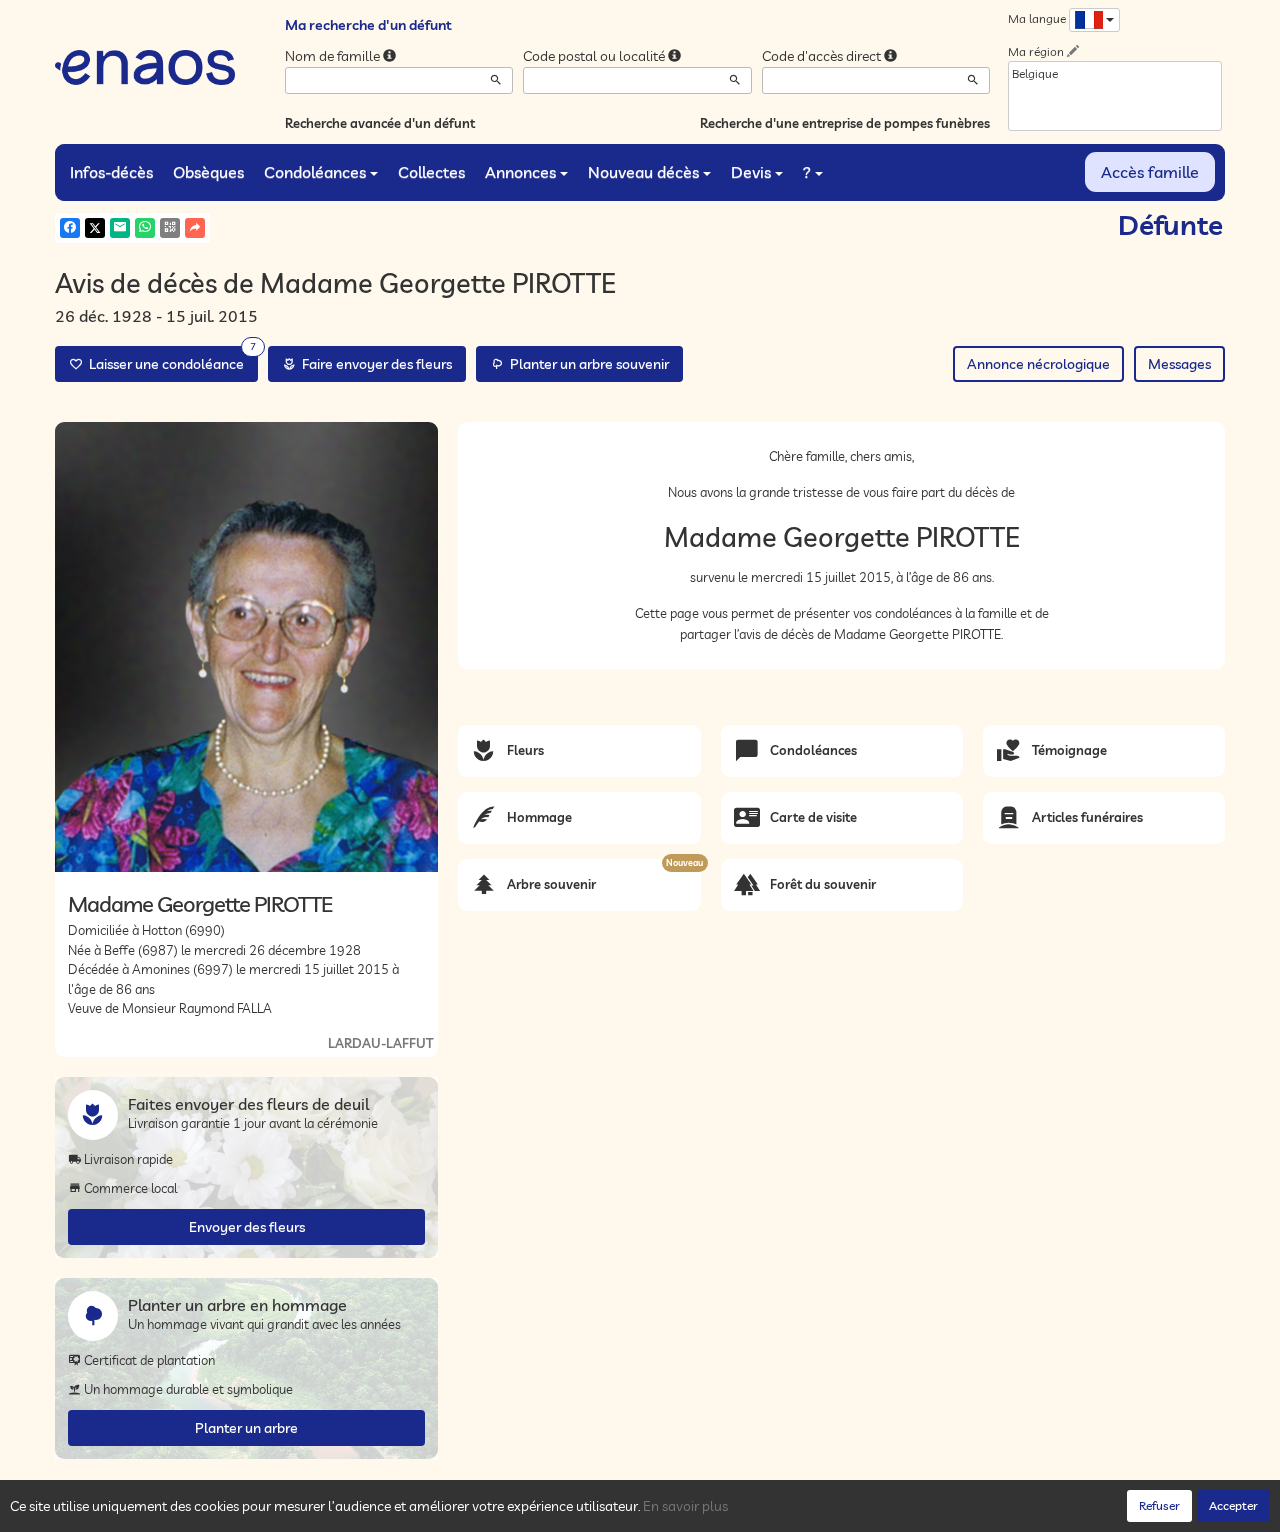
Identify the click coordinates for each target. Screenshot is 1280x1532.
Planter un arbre (246, 1428)
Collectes (431, 172)
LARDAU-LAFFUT (380, 1043)
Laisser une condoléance (169, 359)
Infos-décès (111, 172)
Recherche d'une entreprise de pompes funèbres (845, 123)
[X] (95, 228)
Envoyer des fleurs (247, 1227)
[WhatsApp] (145, 228)
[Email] (120, 228)
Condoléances (315, 172)
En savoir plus (685, 1506)
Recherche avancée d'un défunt (380, 123)
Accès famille (1150, 172)
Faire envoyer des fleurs (374, 364)
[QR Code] (170, 228)
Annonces (520, 172)
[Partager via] (195, 228)
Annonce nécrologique (1038, 364)
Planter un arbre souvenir (586, 364)
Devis (751, 172)
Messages (1179, 364)
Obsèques (208, 172)
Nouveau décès (643, 172)
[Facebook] (70, 228)
